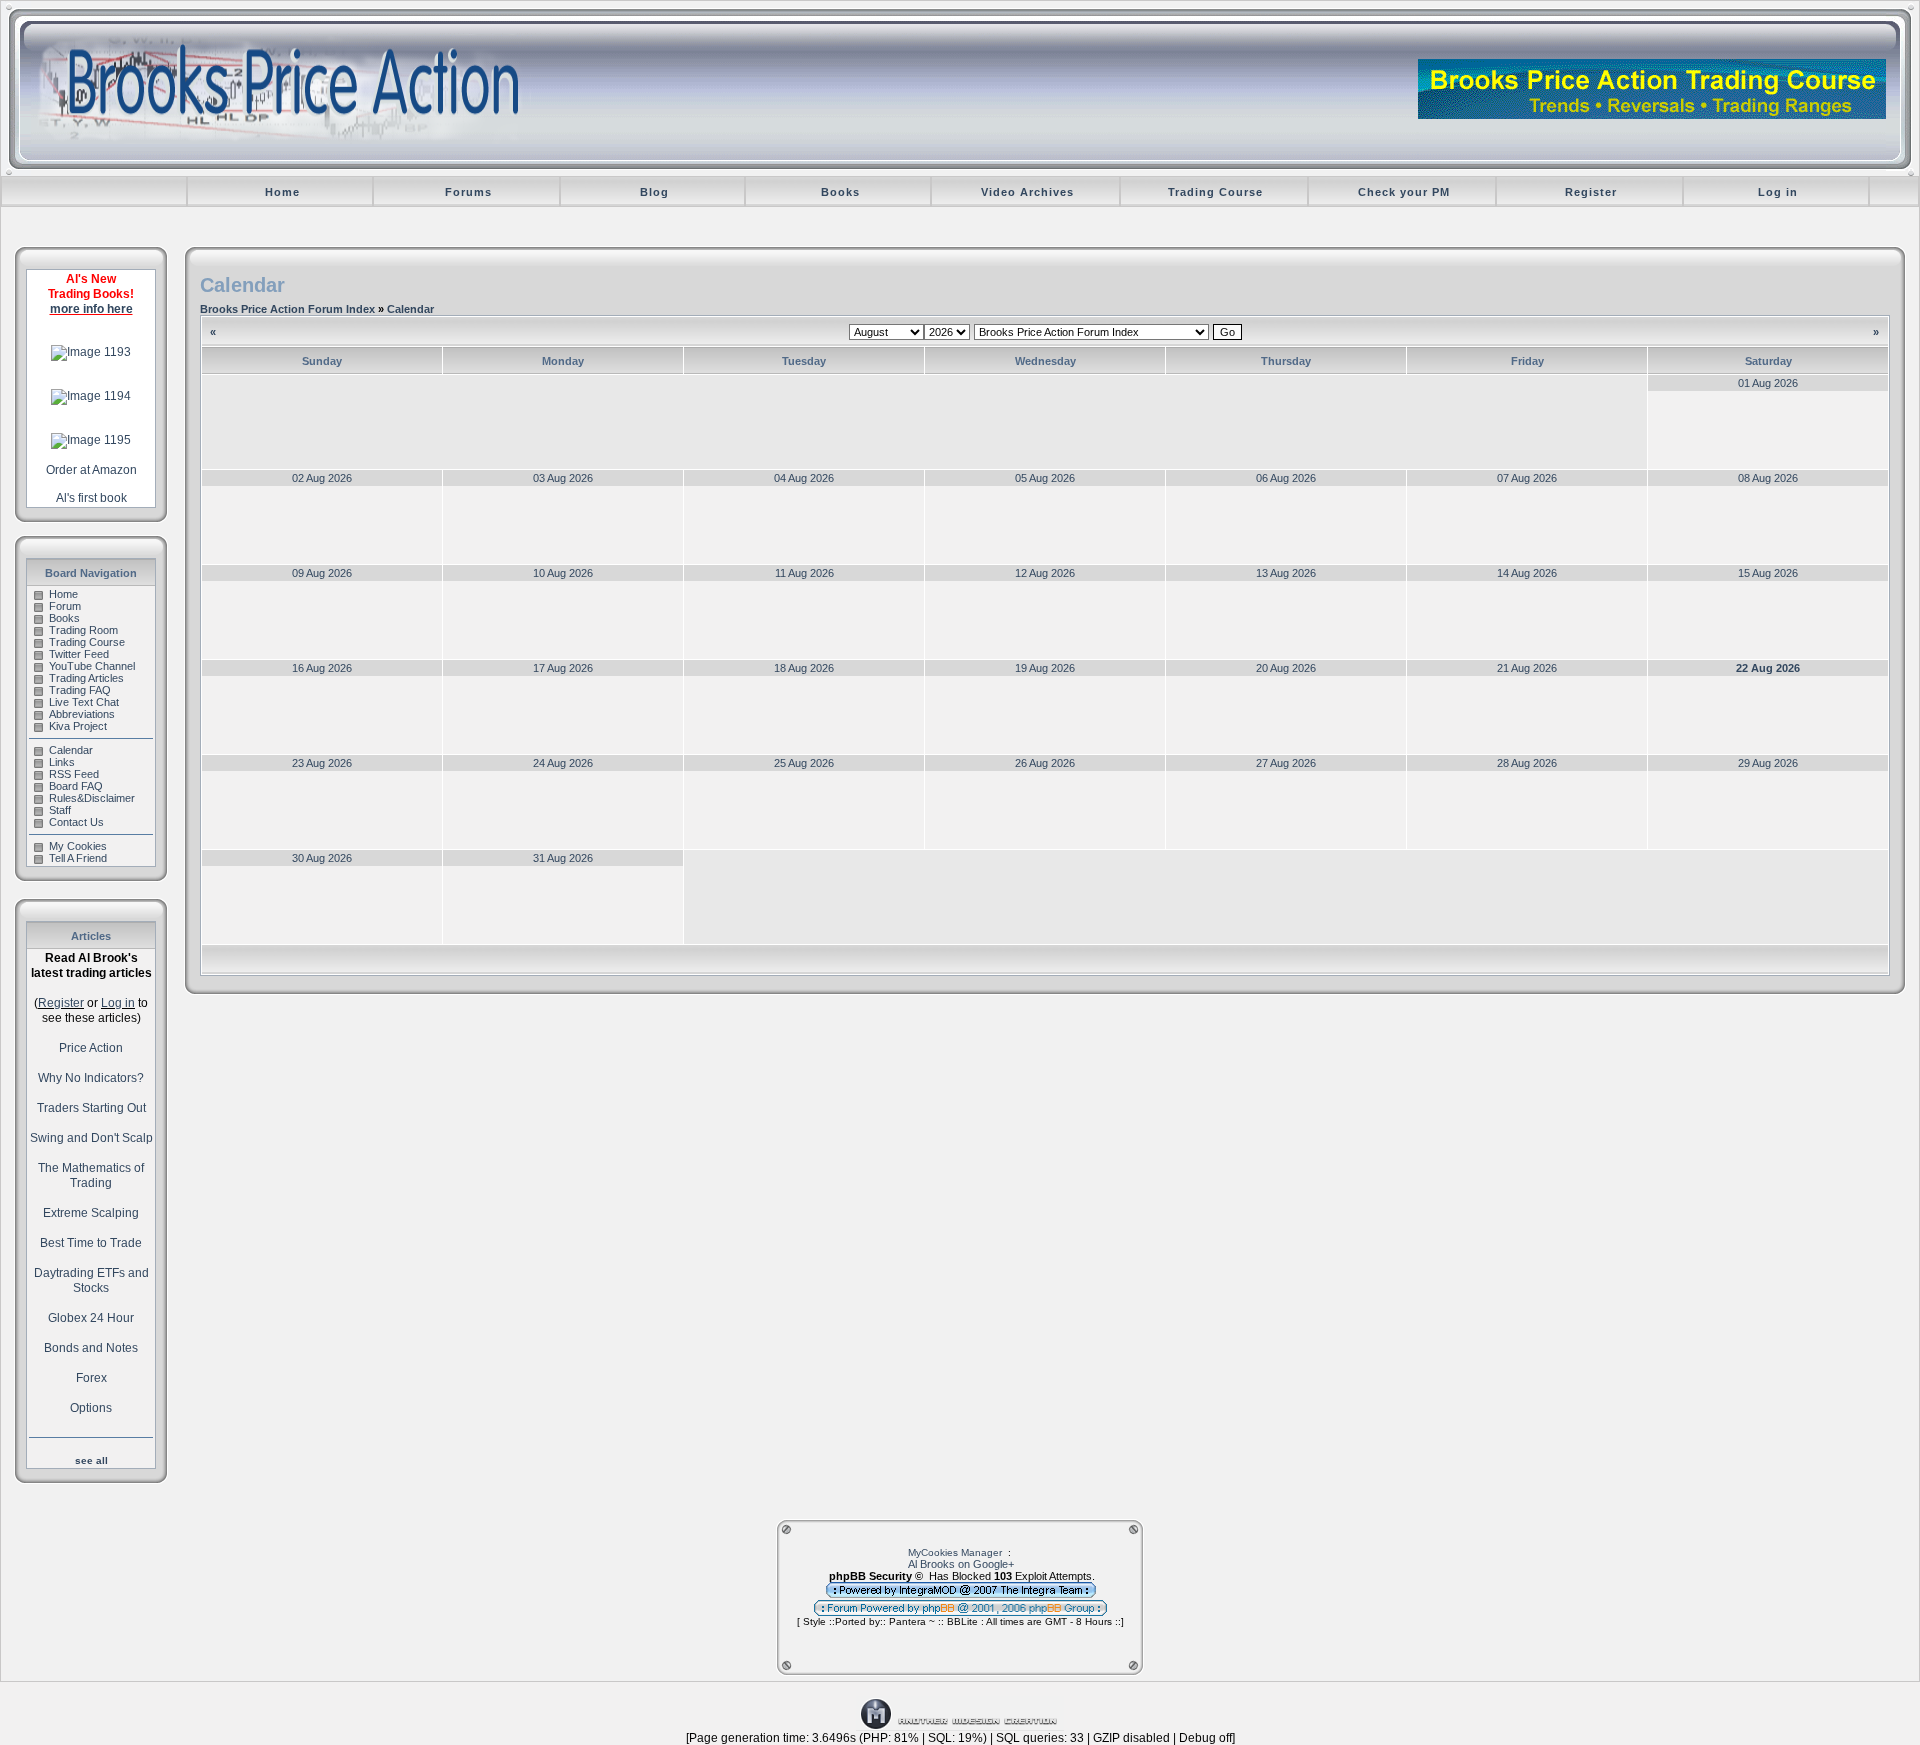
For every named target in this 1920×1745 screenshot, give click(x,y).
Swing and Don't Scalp (91, 1138)
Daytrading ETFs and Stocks (91, 1280)
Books (840, 192)
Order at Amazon (91, 470)
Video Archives (1027, 192)
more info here (91, 309)
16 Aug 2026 (322, 668)
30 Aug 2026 (322, 858)
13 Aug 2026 (1286, 573)
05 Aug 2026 (1045, 478)
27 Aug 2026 (1286, 763)
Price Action (91, 1048)
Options (91, 1408)
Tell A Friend (78, 858)
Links (62, 762)
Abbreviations (82, 714)
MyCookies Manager (955, 1552)
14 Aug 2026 (1527, 573)
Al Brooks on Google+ (961, 1564)
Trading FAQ (80, 690)
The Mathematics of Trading (91, 1175)
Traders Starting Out (91, 1108)
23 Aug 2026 (322, 763)
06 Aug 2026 (1286, 478)
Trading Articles (86, 678)
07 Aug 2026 (1527, 478)
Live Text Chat (84, 702)
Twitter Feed (79, 654)
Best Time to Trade (91, 1243)
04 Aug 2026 (804, 478)
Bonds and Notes (91, 1348)
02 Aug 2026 (322, 478)
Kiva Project (78, 726)
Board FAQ (76, 786)
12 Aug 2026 (1045, 573)
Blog (654, 192)
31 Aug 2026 (563, 858)
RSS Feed (74, 774)
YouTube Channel (92, 666)
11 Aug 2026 (804, 573)
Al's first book (91, 498)
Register (1591, 192)
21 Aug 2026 (1527, 668)
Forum (65, 606)
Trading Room (83, 630)
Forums (468, 192)
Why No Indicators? (91, 1078)
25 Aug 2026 (804, 763)
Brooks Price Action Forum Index (287, 309)
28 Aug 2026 (1527, 763)
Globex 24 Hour (91, 1318)
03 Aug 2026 (563, 478)
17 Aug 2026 (563, 668)
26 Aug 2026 (1045, 763)
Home (282, 192)
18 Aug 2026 (804, 668)
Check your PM (1404, 192)
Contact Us (76, 822)
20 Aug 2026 (1286, 668)
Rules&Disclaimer (92, 798)
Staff (60, 810)
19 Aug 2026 (1045, 668)
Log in (1778, 192)
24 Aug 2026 (563, 763)
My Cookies (78, 846)
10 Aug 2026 (563, 573)
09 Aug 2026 (322, 573)
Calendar (71, 750)
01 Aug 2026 (1768, 383)
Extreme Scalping (91, 1213)
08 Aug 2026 (1768, 478)
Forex (91, 1378)
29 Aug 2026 (1768, 763)
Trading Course (1215, 192)
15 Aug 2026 (1768, 573)
